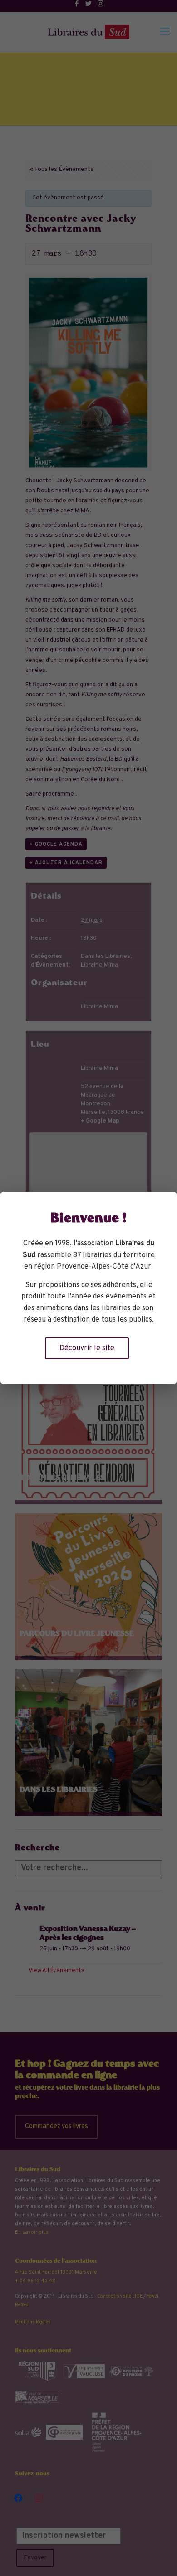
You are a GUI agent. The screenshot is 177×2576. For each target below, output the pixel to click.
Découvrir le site (87, 1348)
